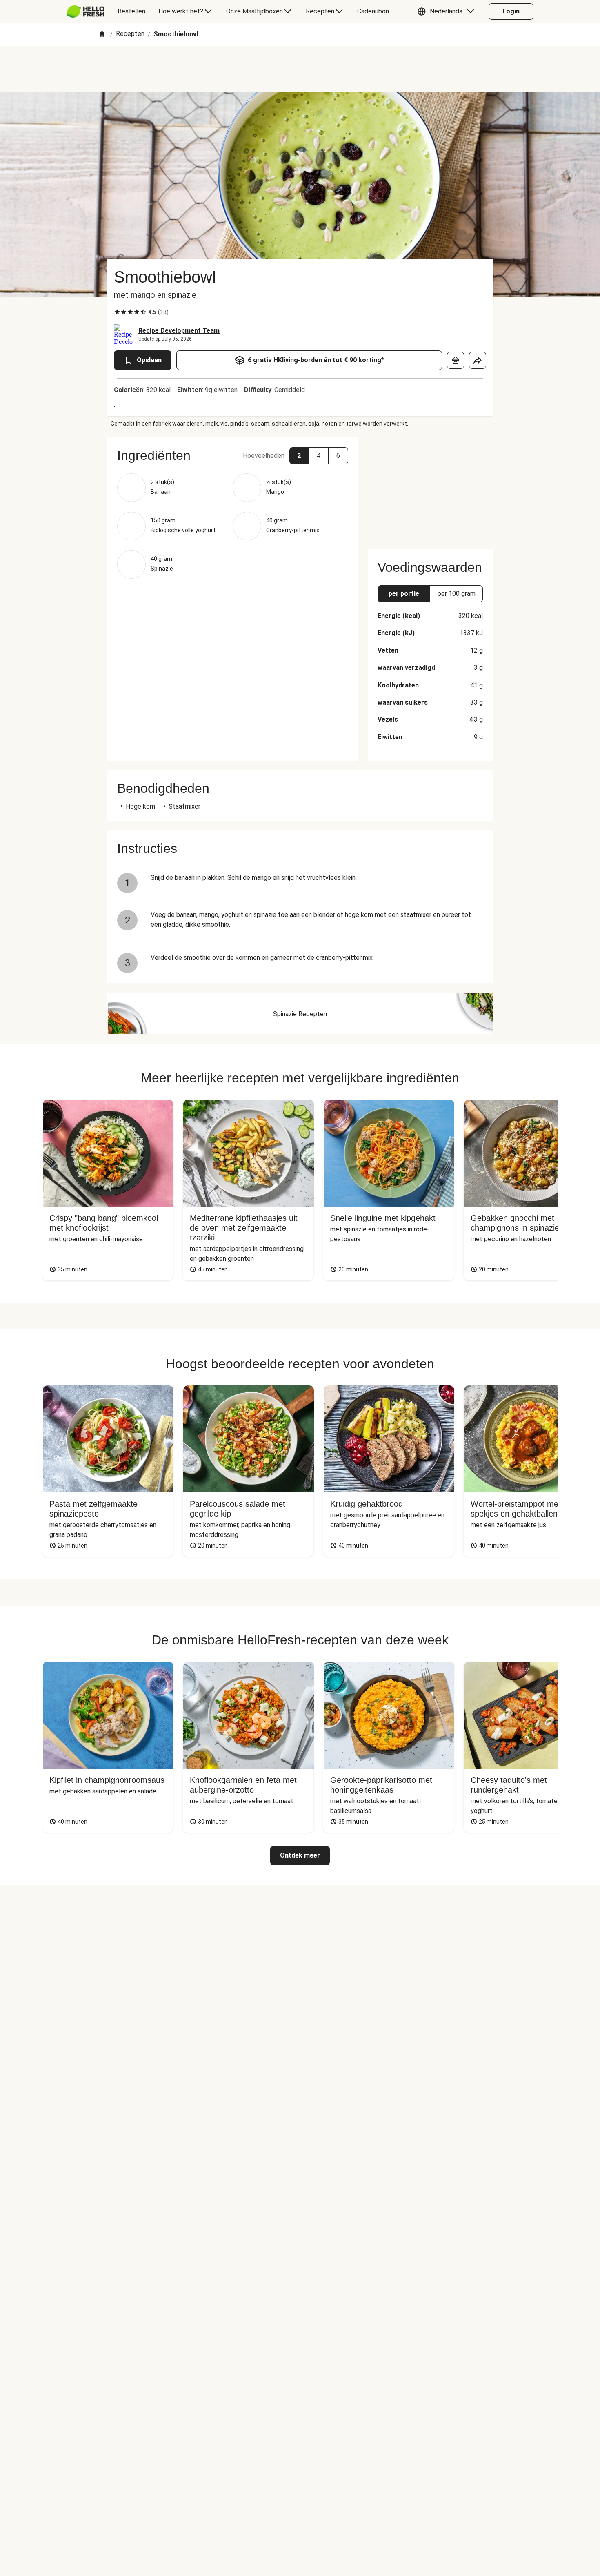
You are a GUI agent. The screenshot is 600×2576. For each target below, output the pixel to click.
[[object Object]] (456, 360)
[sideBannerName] (430, 488)
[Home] (102, 35)
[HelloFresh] (86, 11)
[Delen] (478, 360)
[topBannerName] (300, 69)
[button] (448, 11)
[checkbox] (117, 312)
